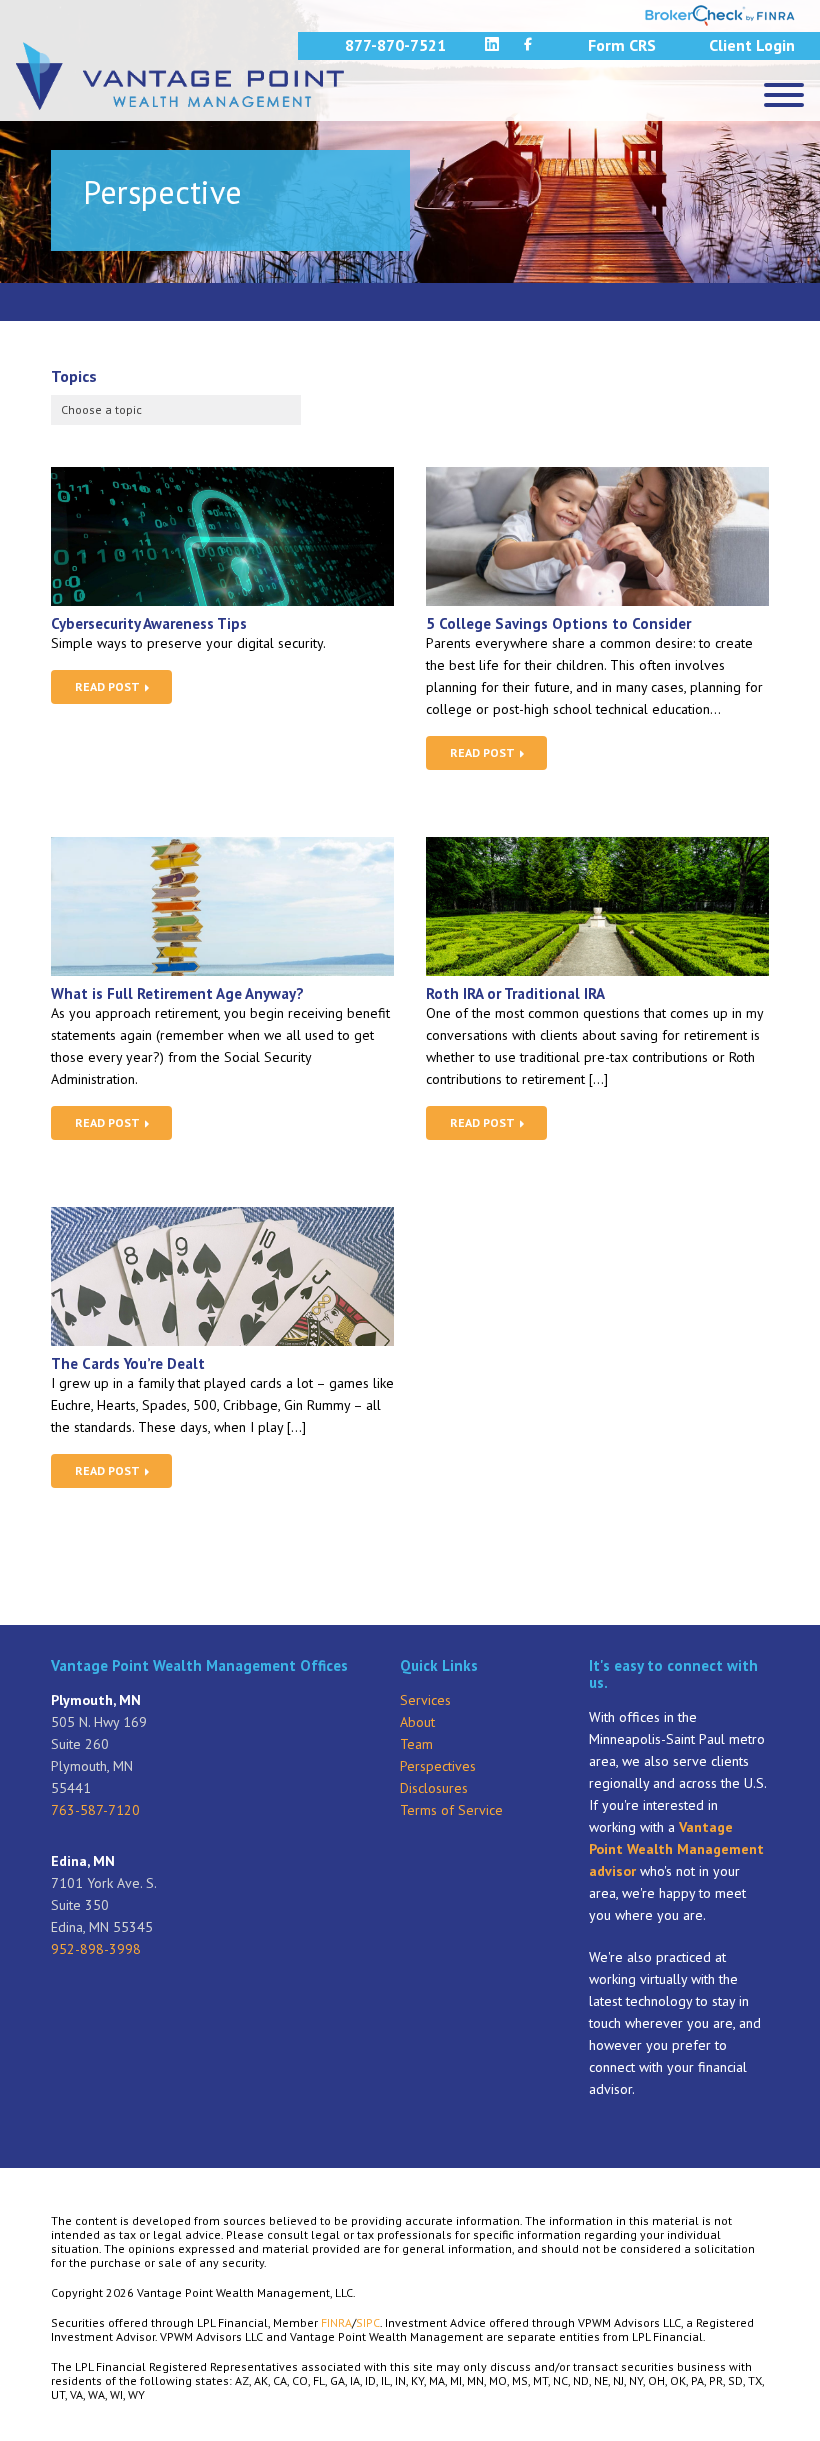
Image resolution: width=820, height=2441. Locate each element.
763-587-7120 (95, 1810)
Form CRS (622, 45)
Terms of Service (451, 1810)
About (417, 1722)
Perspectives (438, 1766)
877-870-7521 (395, 45)
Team (416, 1744)
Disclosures (434, 1788)
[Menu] (784, 95)
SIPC (368, 2322)
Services (425, 1700)
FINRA (336, 2322)
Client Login (752, 45)
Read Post (109, 686)
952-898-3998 (96, 1949)
